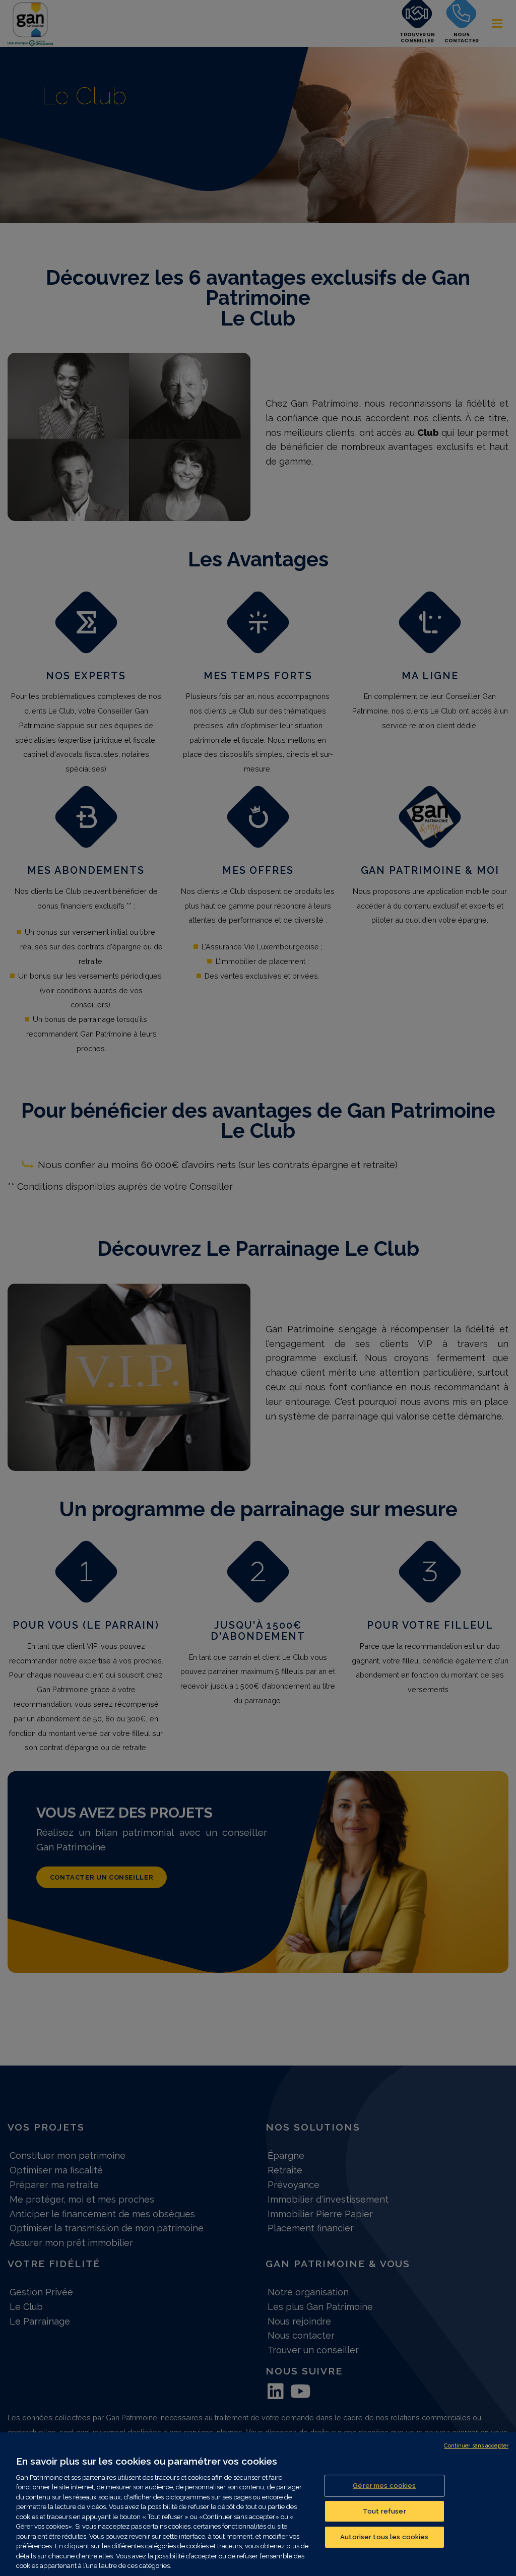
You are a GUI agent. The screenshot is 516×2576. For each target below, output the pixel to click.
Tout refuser (384, 2511)
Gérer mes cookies (384, 2486)
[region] (258, 2504)
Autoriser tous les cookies (384, 2537)
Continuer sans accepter (476, 2446)
